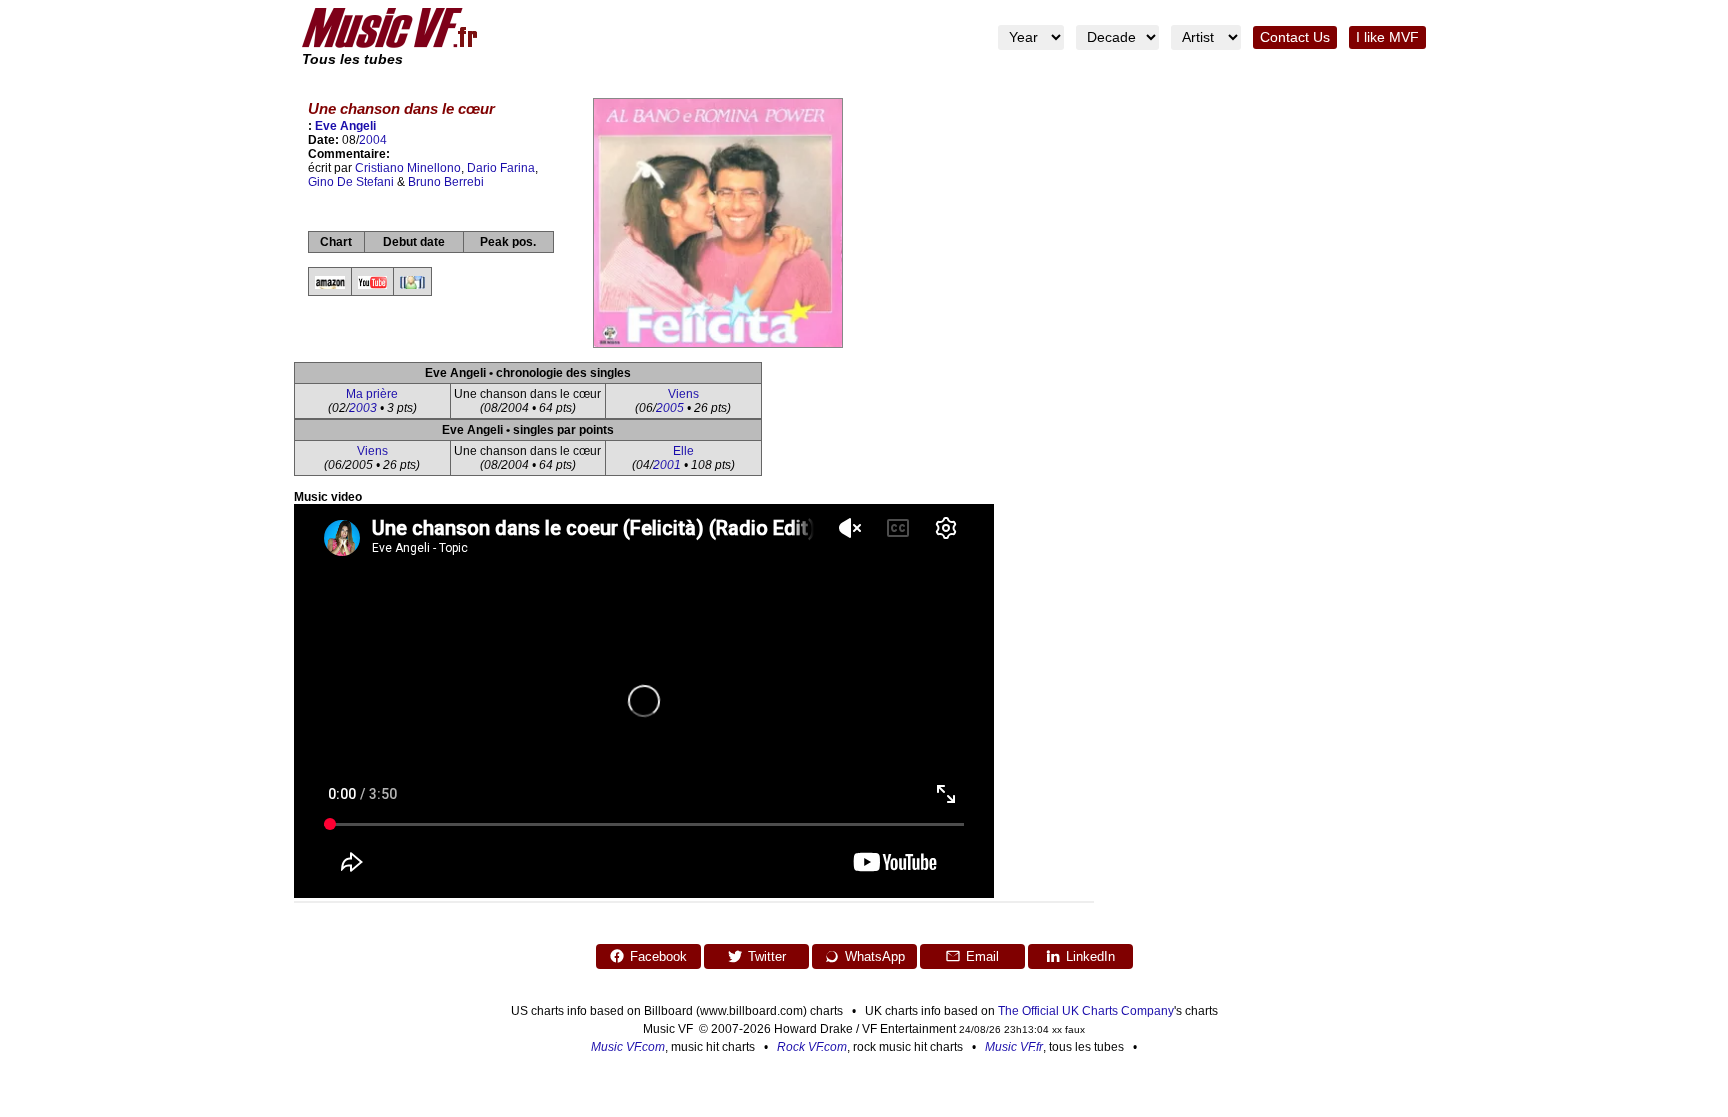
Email (982, 956)
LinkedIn (1090, 956)
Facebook (658, 956)
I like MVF (1387, 37)
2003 (363, 408)
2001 (667, 465)
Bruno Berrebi (446, 182)
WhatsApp (875, 956)
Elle (683, 451)
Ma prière (372, 394)
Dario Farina (501, 168)
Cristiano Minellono (408, 168)
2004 (373, 140)
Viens (683, 394)
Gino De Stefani (351, 182)
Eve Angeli (345, 126)
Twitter (767, 956)
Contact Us (1295, 37)
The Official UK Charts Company (1086, 1011)
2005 (670, 408)
